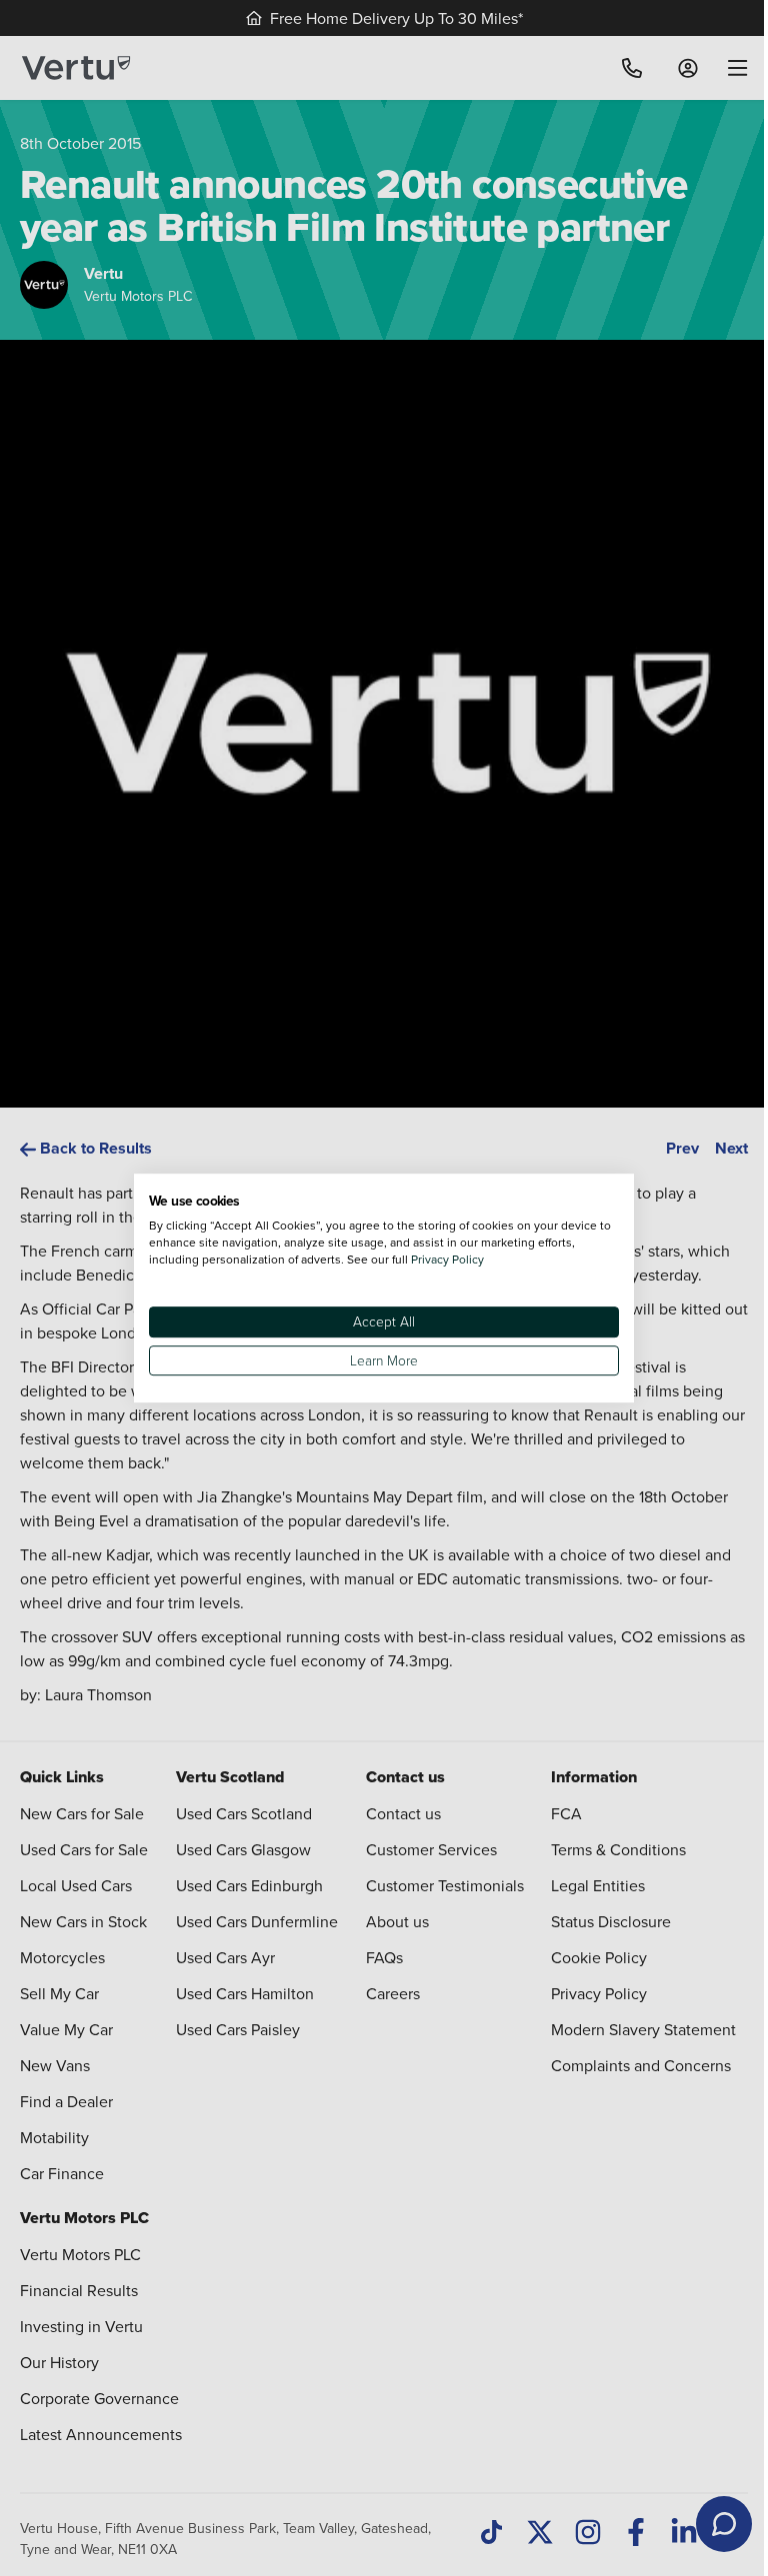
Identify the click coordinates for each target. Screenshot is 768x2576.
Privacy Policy (447, 1259)
